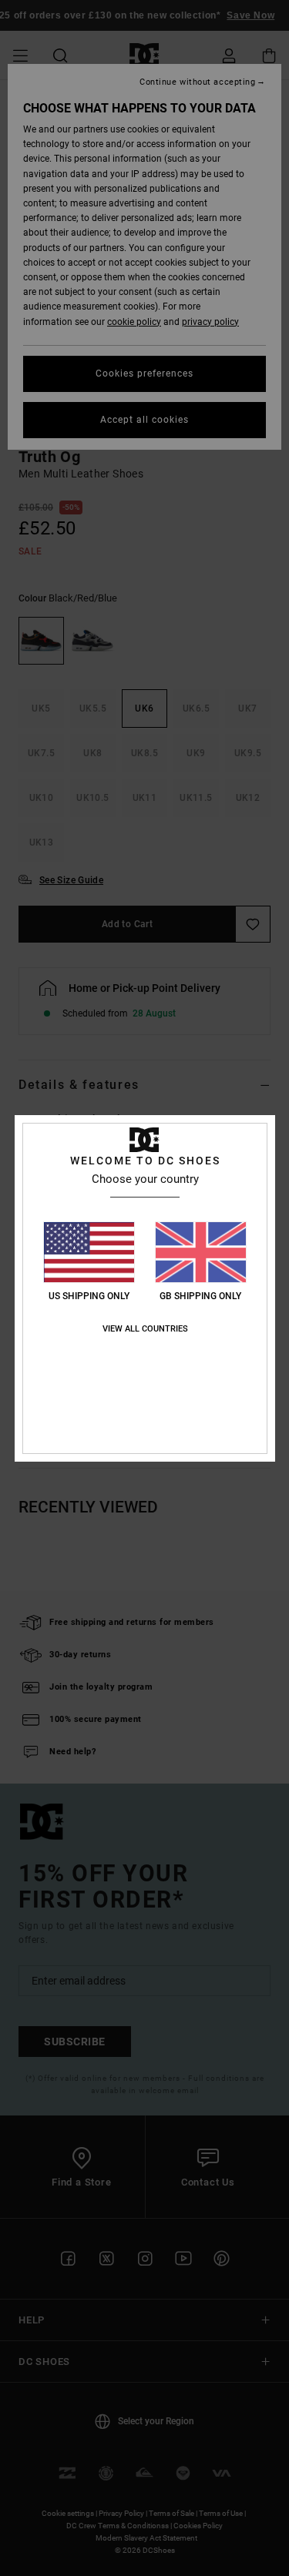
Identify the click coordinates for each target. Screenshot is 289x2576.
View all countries (145, 1329)
